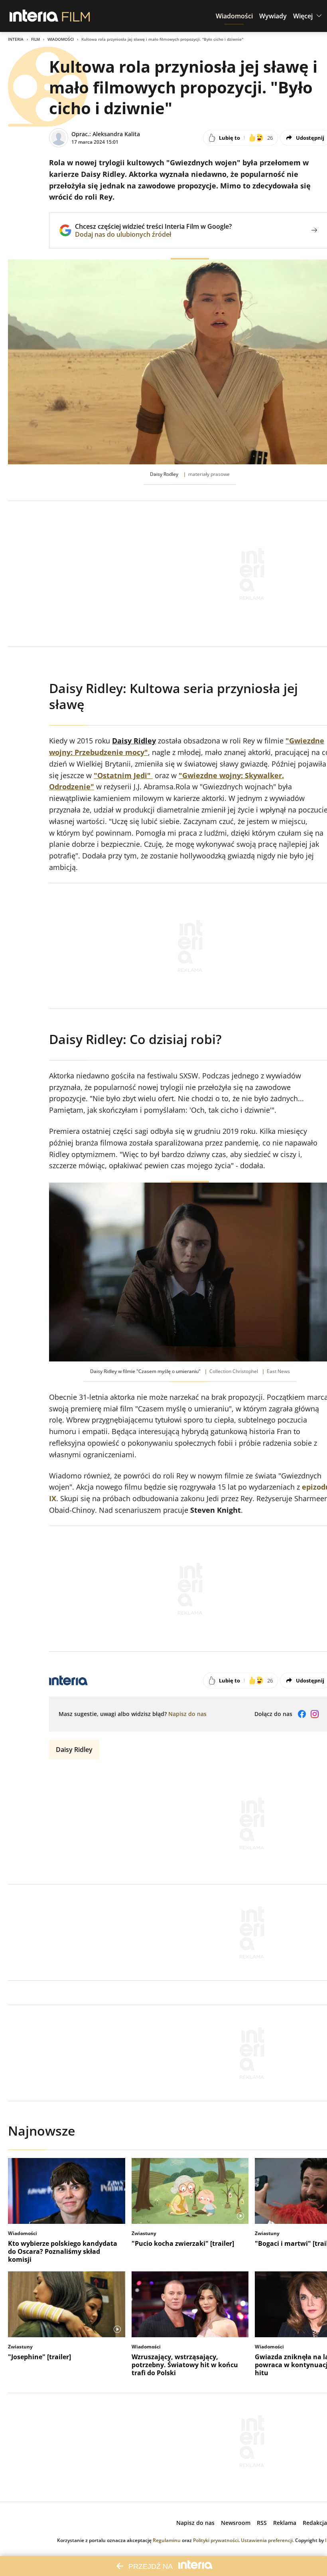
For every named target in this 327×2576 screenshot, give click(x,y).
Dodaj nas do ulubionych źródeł (153, 234)
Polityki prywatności (216, 2540)
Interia (16, 39)
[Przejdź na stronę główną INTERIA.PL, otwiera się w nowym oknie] (34, 16)
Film (35, 39)
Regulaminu (167, 2540)
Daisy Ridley (74, 1750)
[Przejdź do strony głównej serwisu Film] (76, 16)
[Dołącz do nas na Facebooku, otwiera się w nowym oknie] (302, 1714)
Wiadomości (61, 39)
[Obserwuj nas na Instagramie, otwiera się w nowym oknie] (315, 1714)
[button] (234, 16)
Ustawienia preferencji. (267, 2540)
